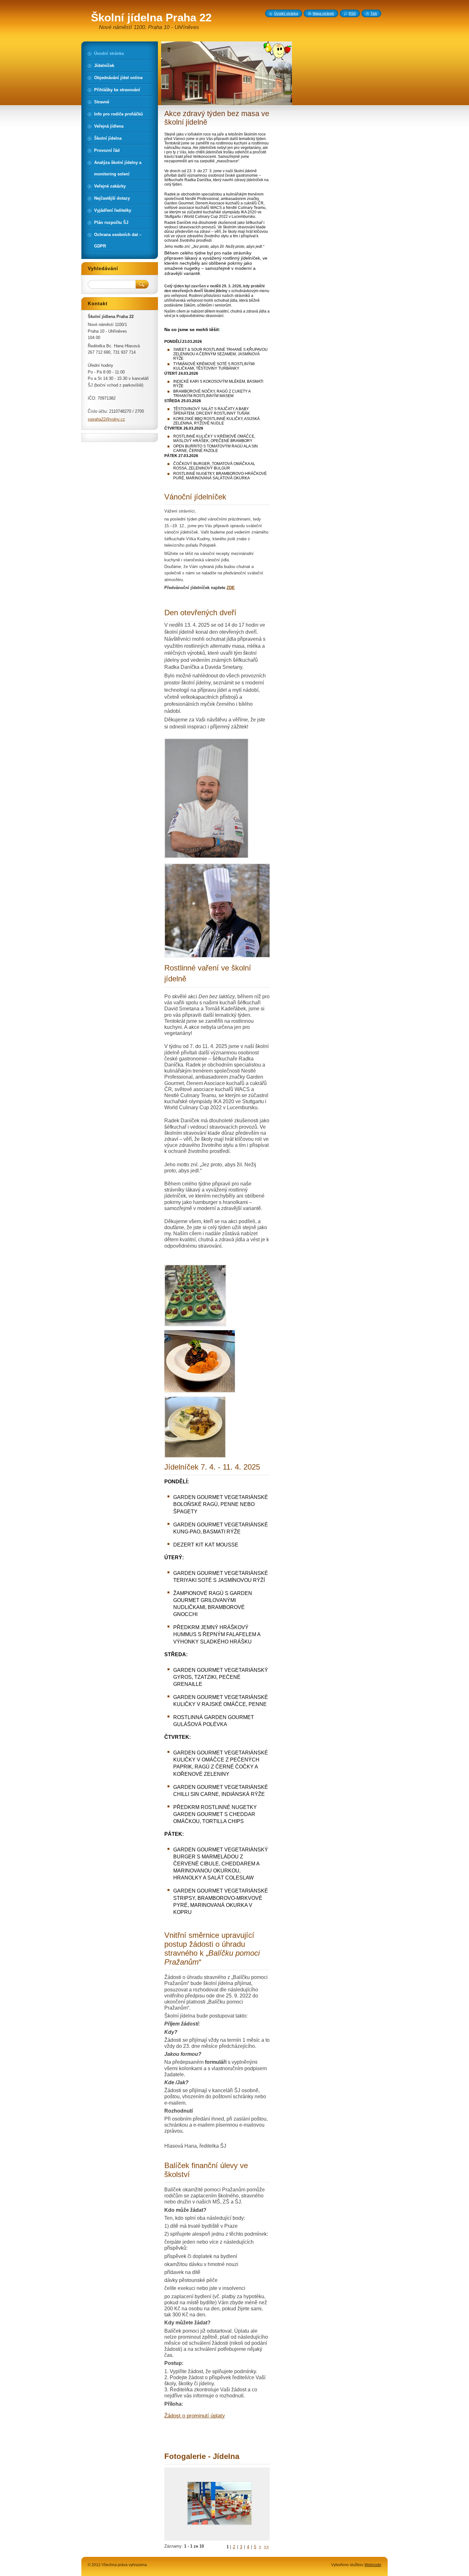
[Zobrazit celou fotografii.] (220, 2504)
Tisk (374, 13)
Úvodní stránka (286, 13)
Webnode (373, 2565)
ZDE (231, 588)
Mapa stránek (323, 13)
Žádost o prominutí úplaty (195, 2416)
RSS (352, 13)
